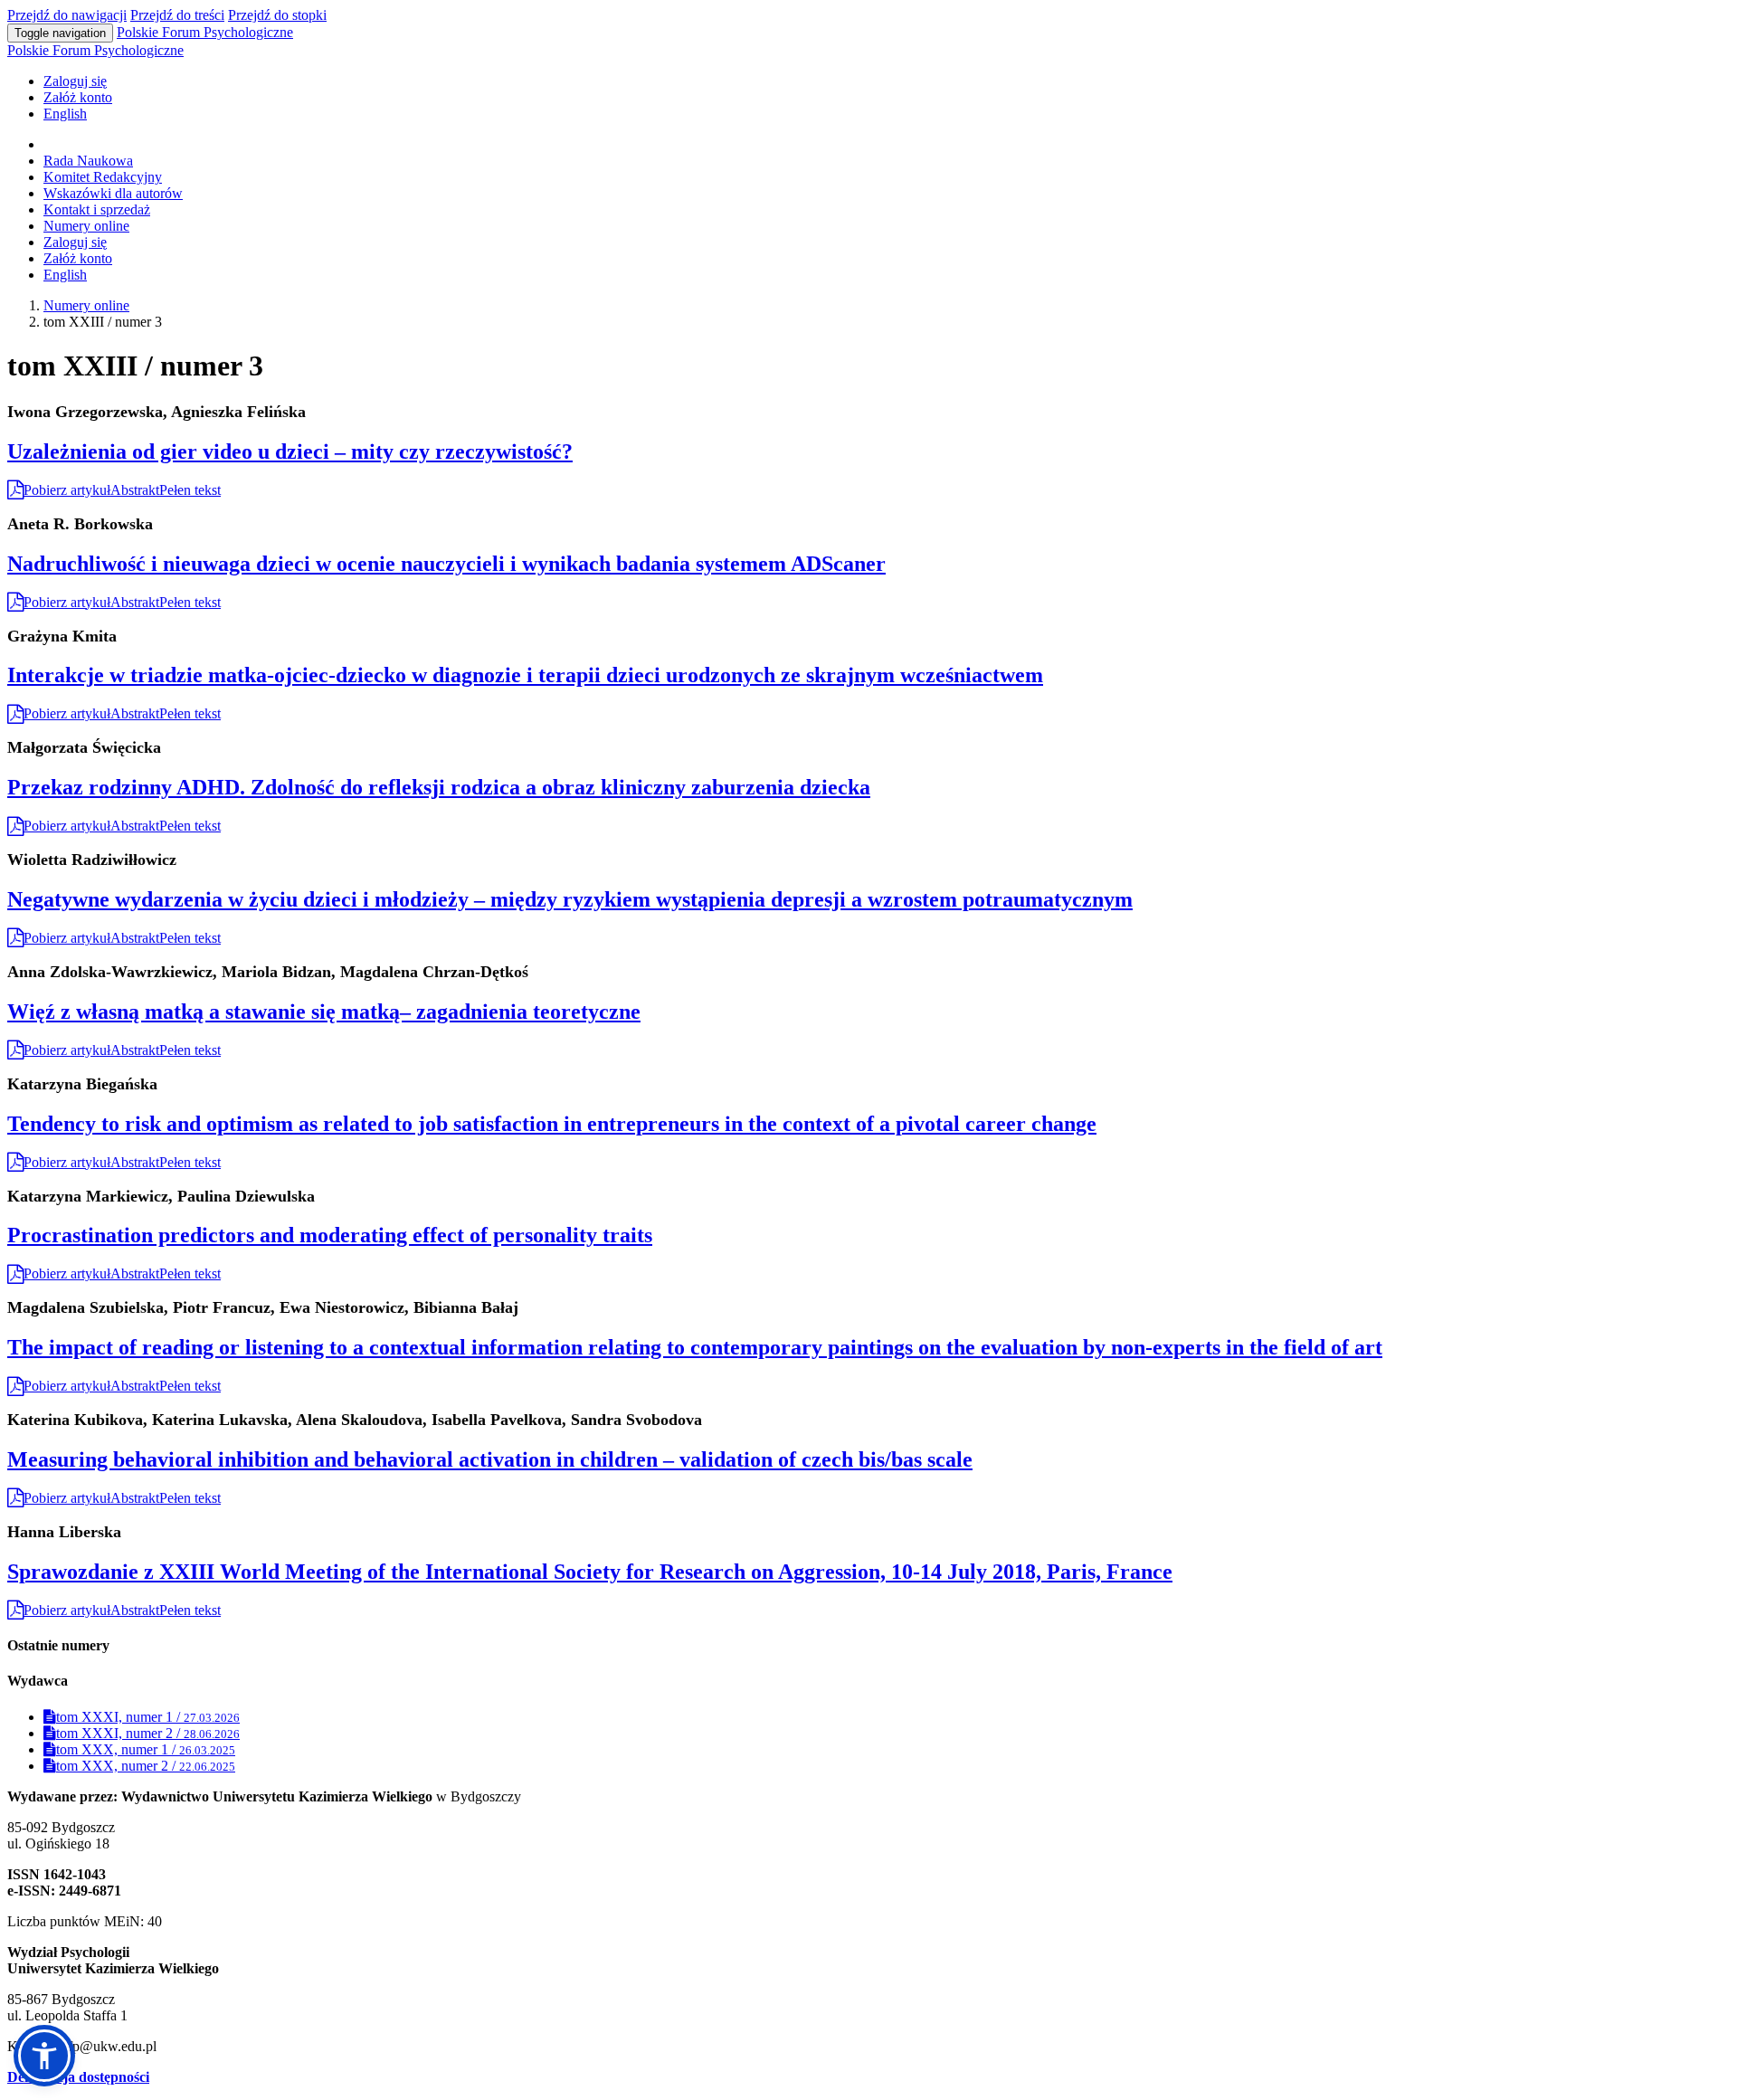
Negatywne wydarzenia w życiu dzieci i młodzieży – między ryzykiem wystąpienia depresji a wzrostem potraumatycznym (570, 899)
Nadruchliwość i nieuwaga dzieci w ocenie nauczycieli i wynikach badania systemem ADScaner (446, 564)
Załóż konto (78, 97)
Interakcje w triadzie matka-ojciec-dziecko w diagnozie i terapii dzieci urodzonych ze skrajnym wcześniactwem (525, 675)
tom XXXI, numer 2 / (148, 1733)
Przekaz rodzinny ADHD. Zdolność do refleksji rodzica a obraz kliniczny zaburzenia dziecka (439, 787)
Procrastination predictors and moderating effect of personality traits (330, 1235)
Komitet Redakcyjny (103, 177)
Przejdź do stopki (277, 15)
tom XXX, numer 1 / (146, 1749)
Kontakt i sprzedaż (97, 209)
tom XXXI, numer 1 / (148, 1717)
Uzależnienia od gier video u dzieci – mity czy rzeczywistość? (290, 451)
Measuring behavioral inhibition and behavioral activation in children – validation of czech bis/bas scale (490, 1459)
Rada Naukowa (88, 161)
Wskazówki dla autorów (113, 193)
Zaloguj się (75, 81)
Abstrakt (135, 490)
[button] (44, 2056)
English (65, 114)
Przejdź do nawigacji (67, 15)
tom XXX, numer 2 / (146, 1766)
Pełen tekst (190, 490)
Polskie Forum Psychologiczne (205, 32)
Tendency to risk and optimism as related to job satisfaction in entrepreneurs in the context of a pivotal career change (552, 1124)
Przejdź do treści (177, 15)
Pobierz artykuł (67, 490)
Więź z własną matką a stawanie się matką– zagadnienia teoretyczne (324, 1012)
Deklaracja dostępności (78, 2077)
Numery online (86, 226)
